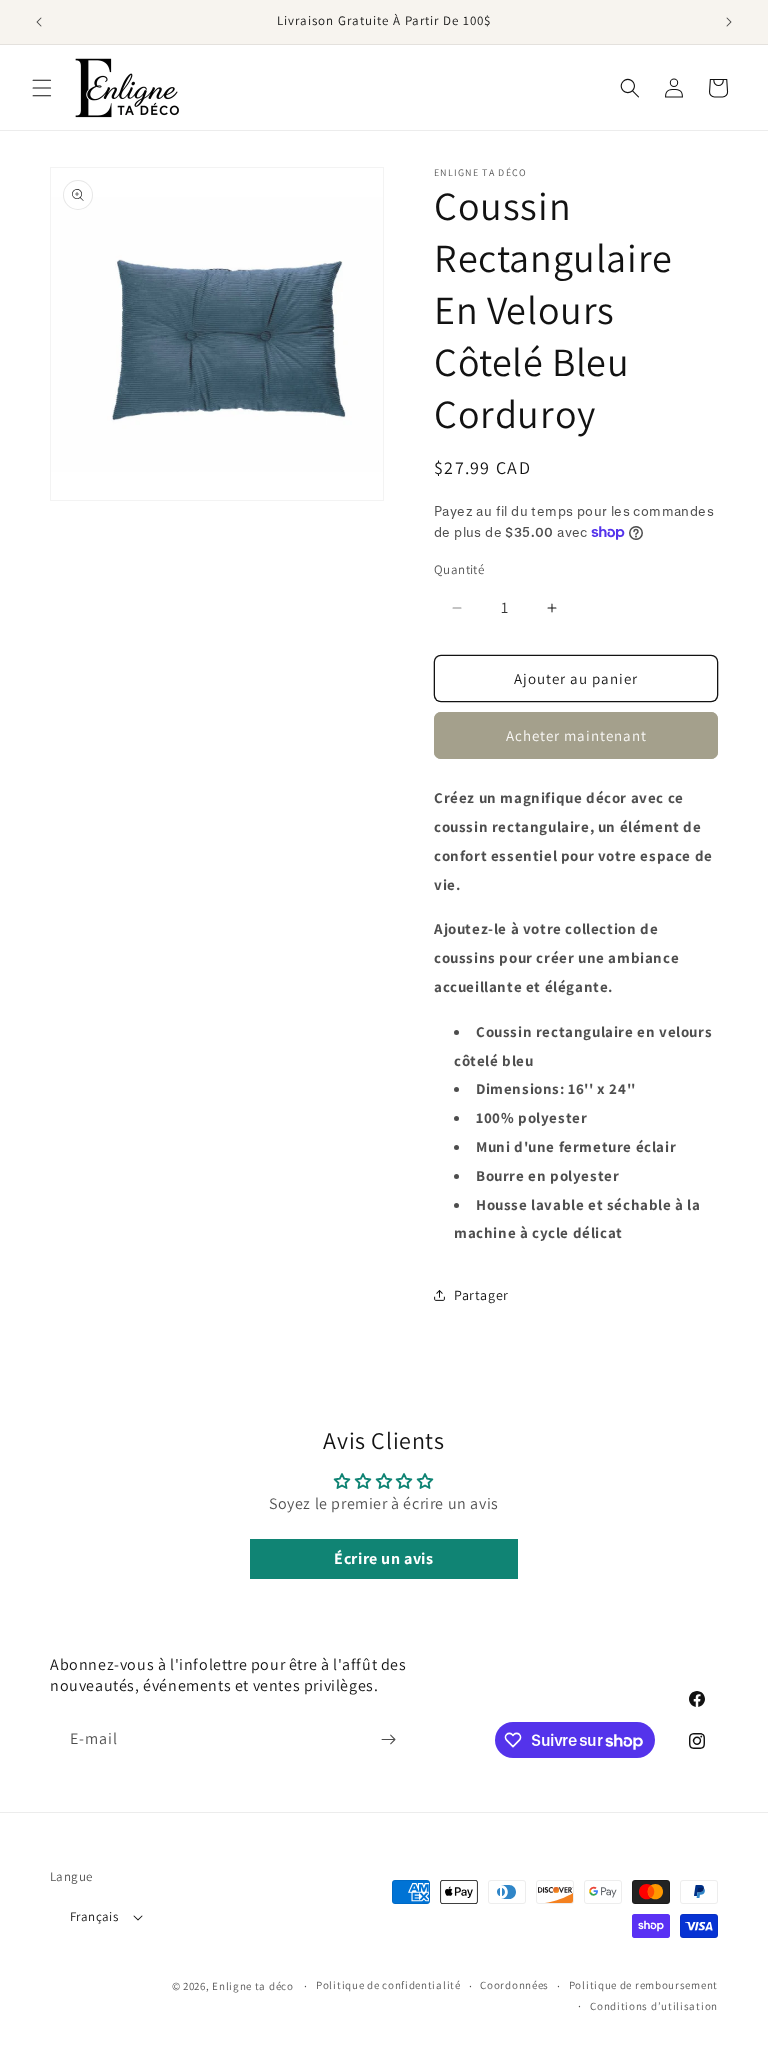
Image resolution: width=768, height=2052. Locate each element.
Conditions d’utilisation (654, 2006)
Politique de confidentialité (388, 1985)
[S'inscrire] (388, 1739)
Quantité (459, 569)
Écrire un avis (383, 1558)
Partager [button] (481, 1295)
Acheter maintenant (576, 735)
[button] (42, 88)
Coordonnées (514, 1985)
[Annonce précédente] (39, 22)
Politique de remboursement (643, 1985)
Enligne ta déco (253, 1986)
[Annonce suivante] (729, 22)
